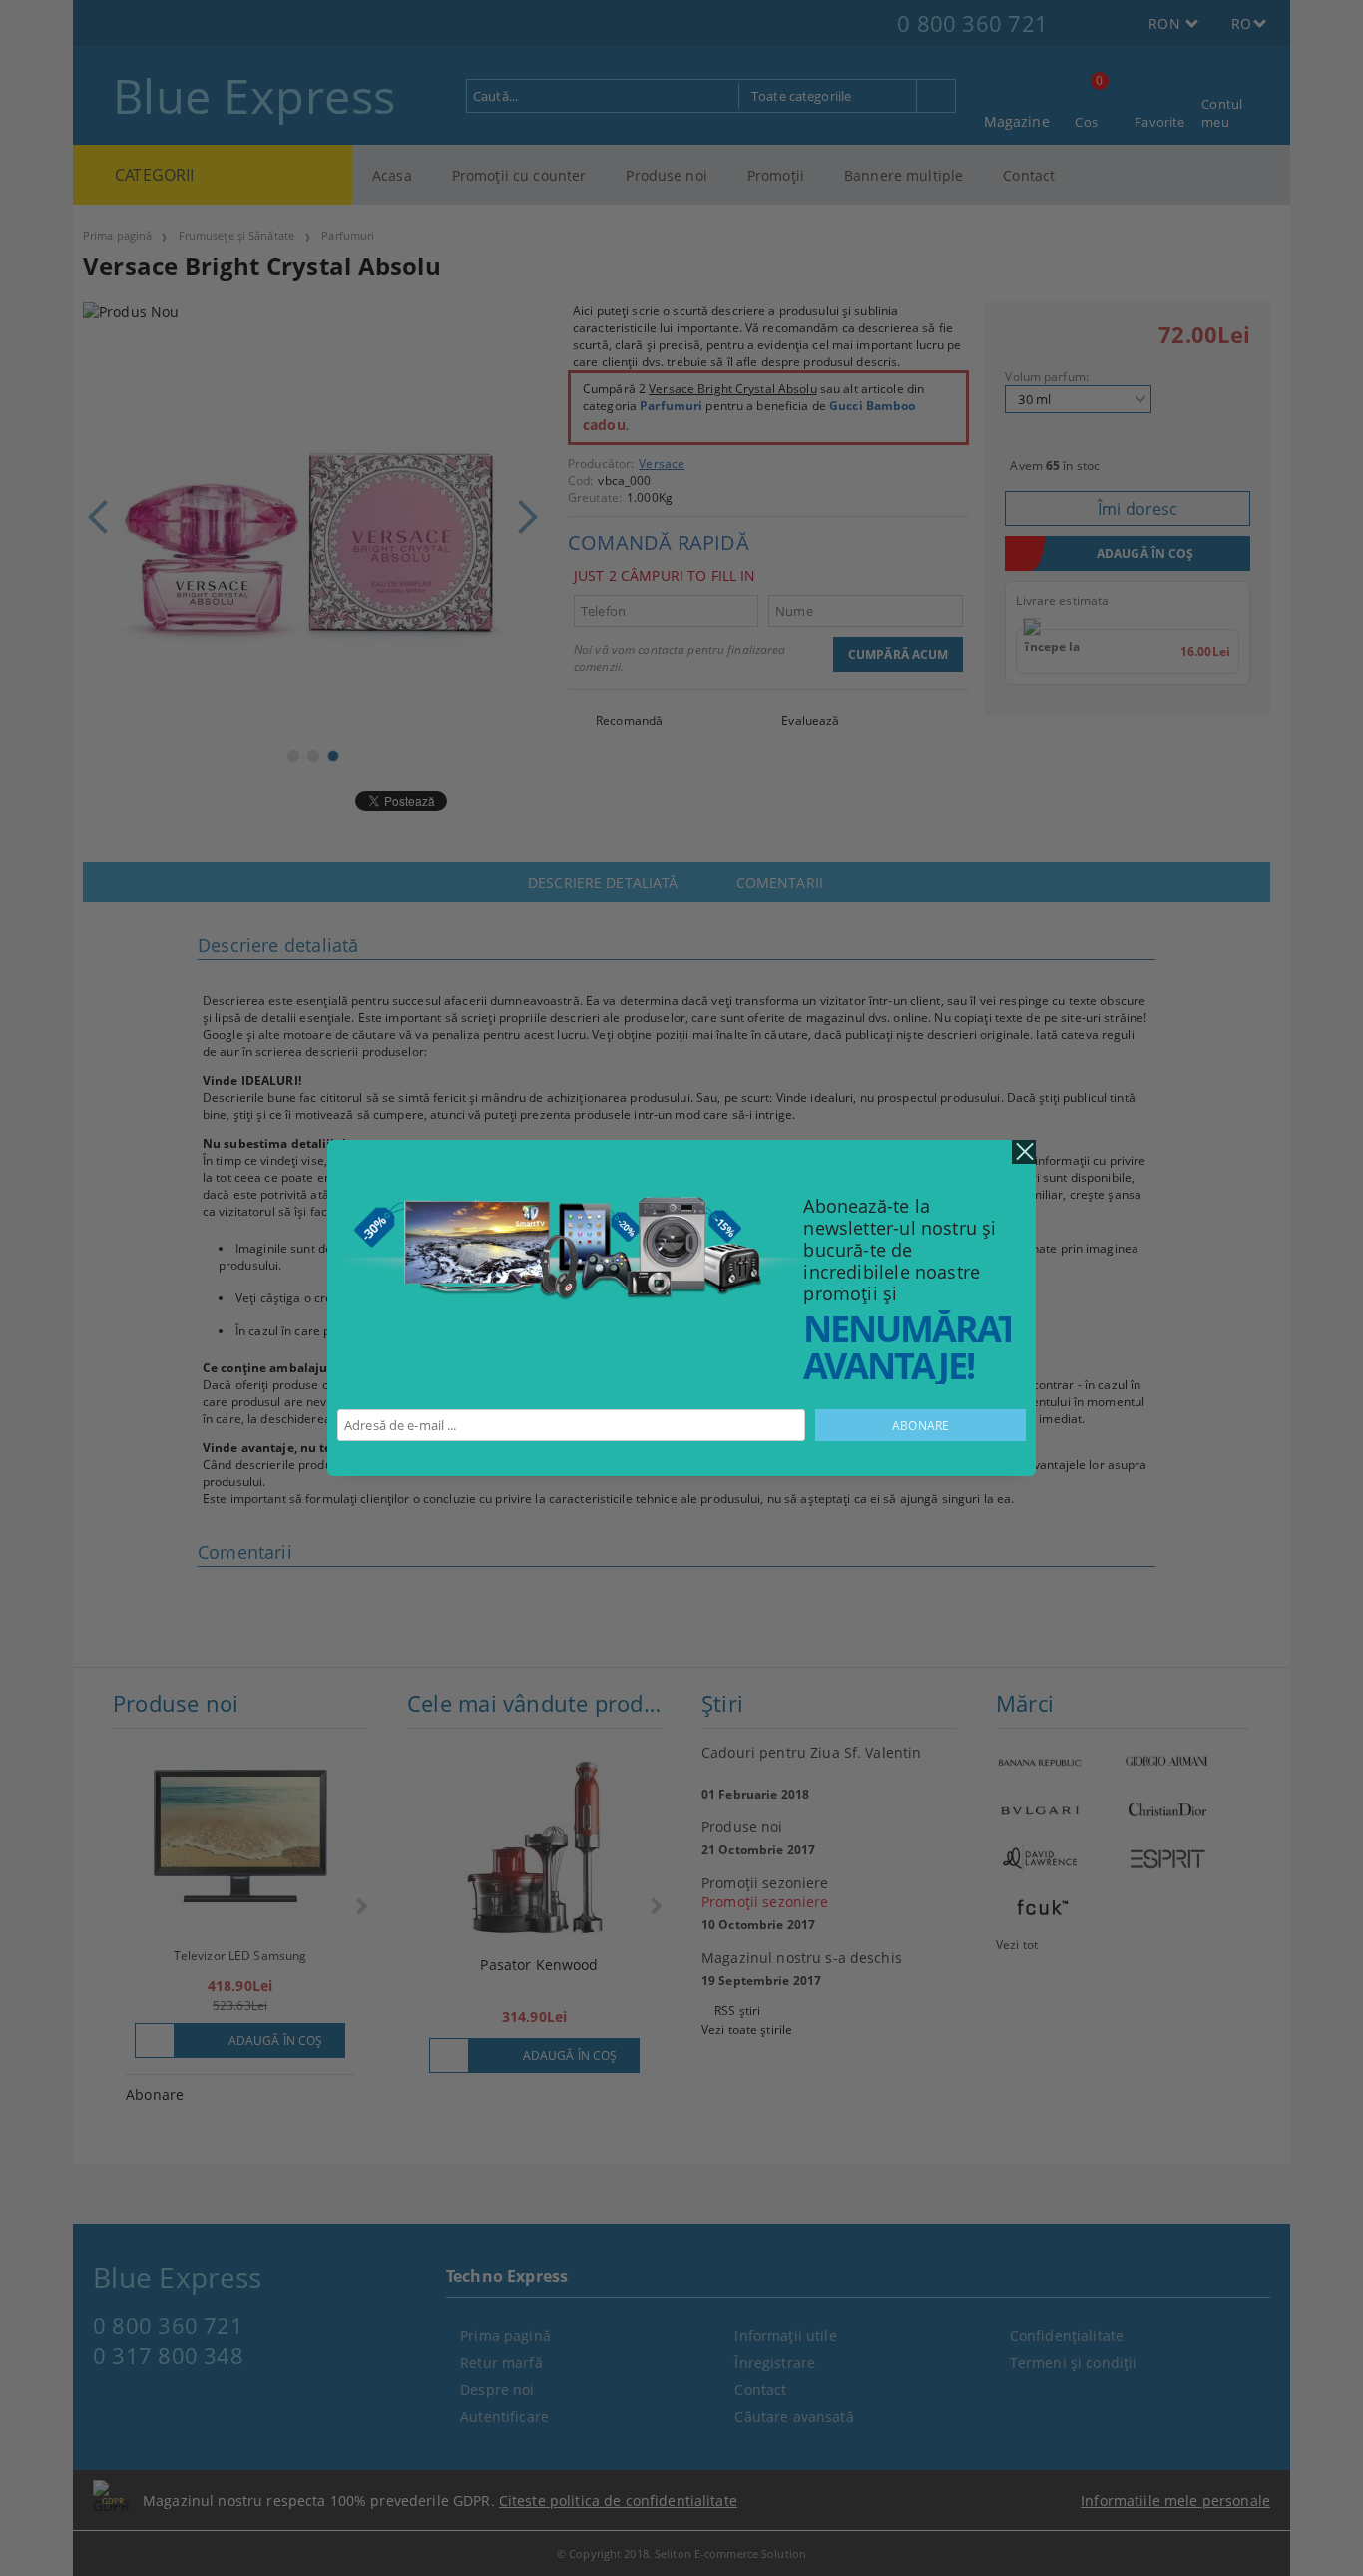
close (1024, 1152)
